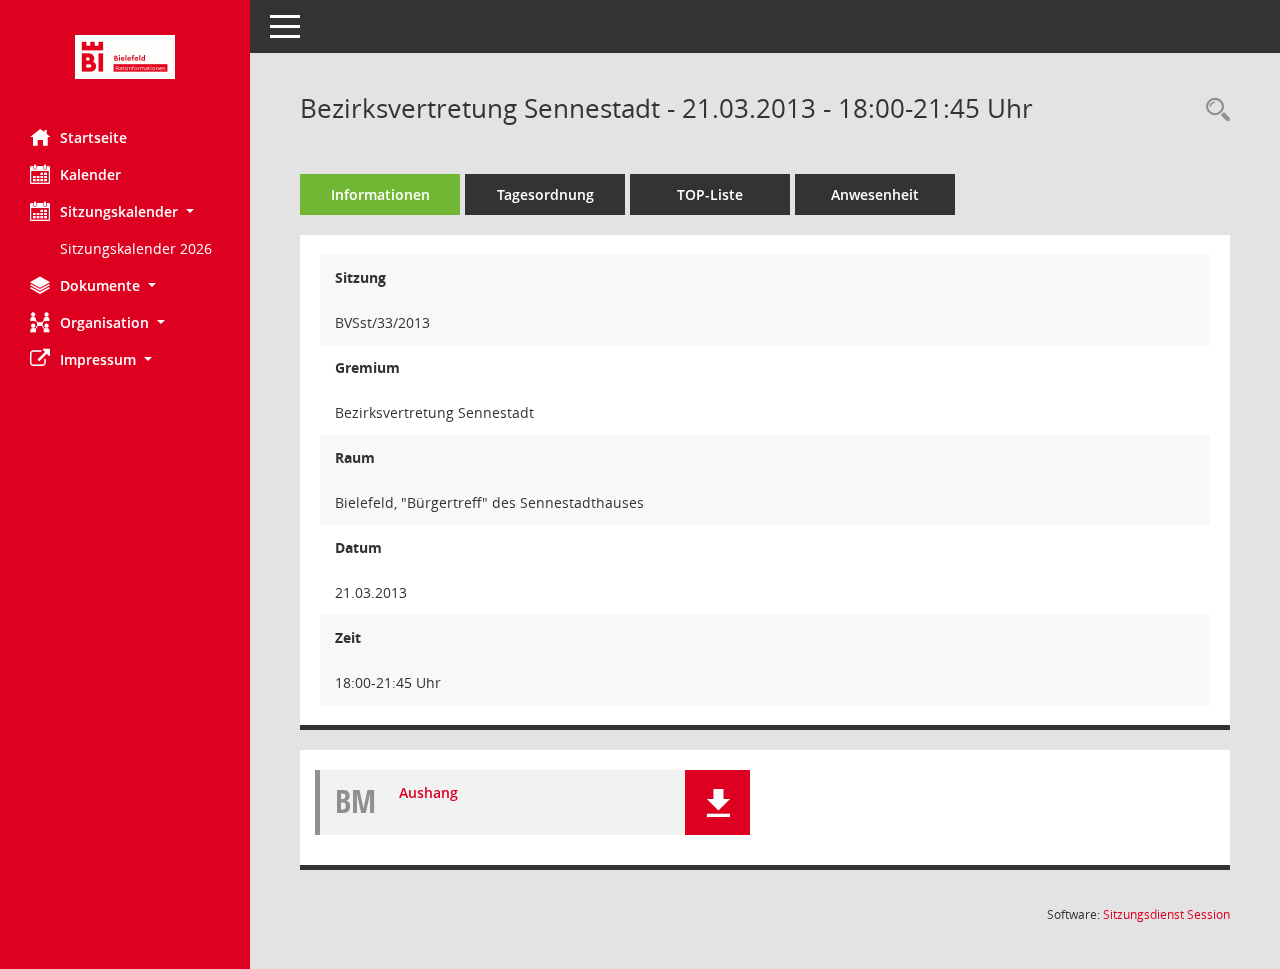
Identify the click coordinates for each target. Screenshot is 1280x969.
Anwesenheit (875, 194)
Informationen (380, 194)
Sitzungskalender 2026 (136, 248)
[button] (125, 211)
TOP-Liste (710, 194)
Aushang (428, 792)
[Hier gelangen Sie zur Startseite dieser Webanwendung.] (125, 57)
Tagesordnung (545, 194)
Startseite (93, 137)
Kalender (90, 174)
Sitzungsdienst (1166, 914)
